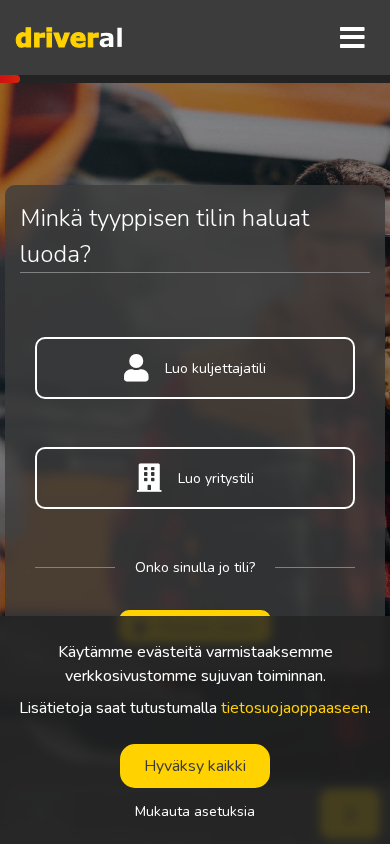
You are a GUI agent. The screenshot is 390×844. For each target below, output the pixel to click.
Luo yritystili (216, 478)
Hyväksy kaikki (195, 766)
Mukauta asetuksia (195, 812)
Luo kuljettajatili (215, 368)
